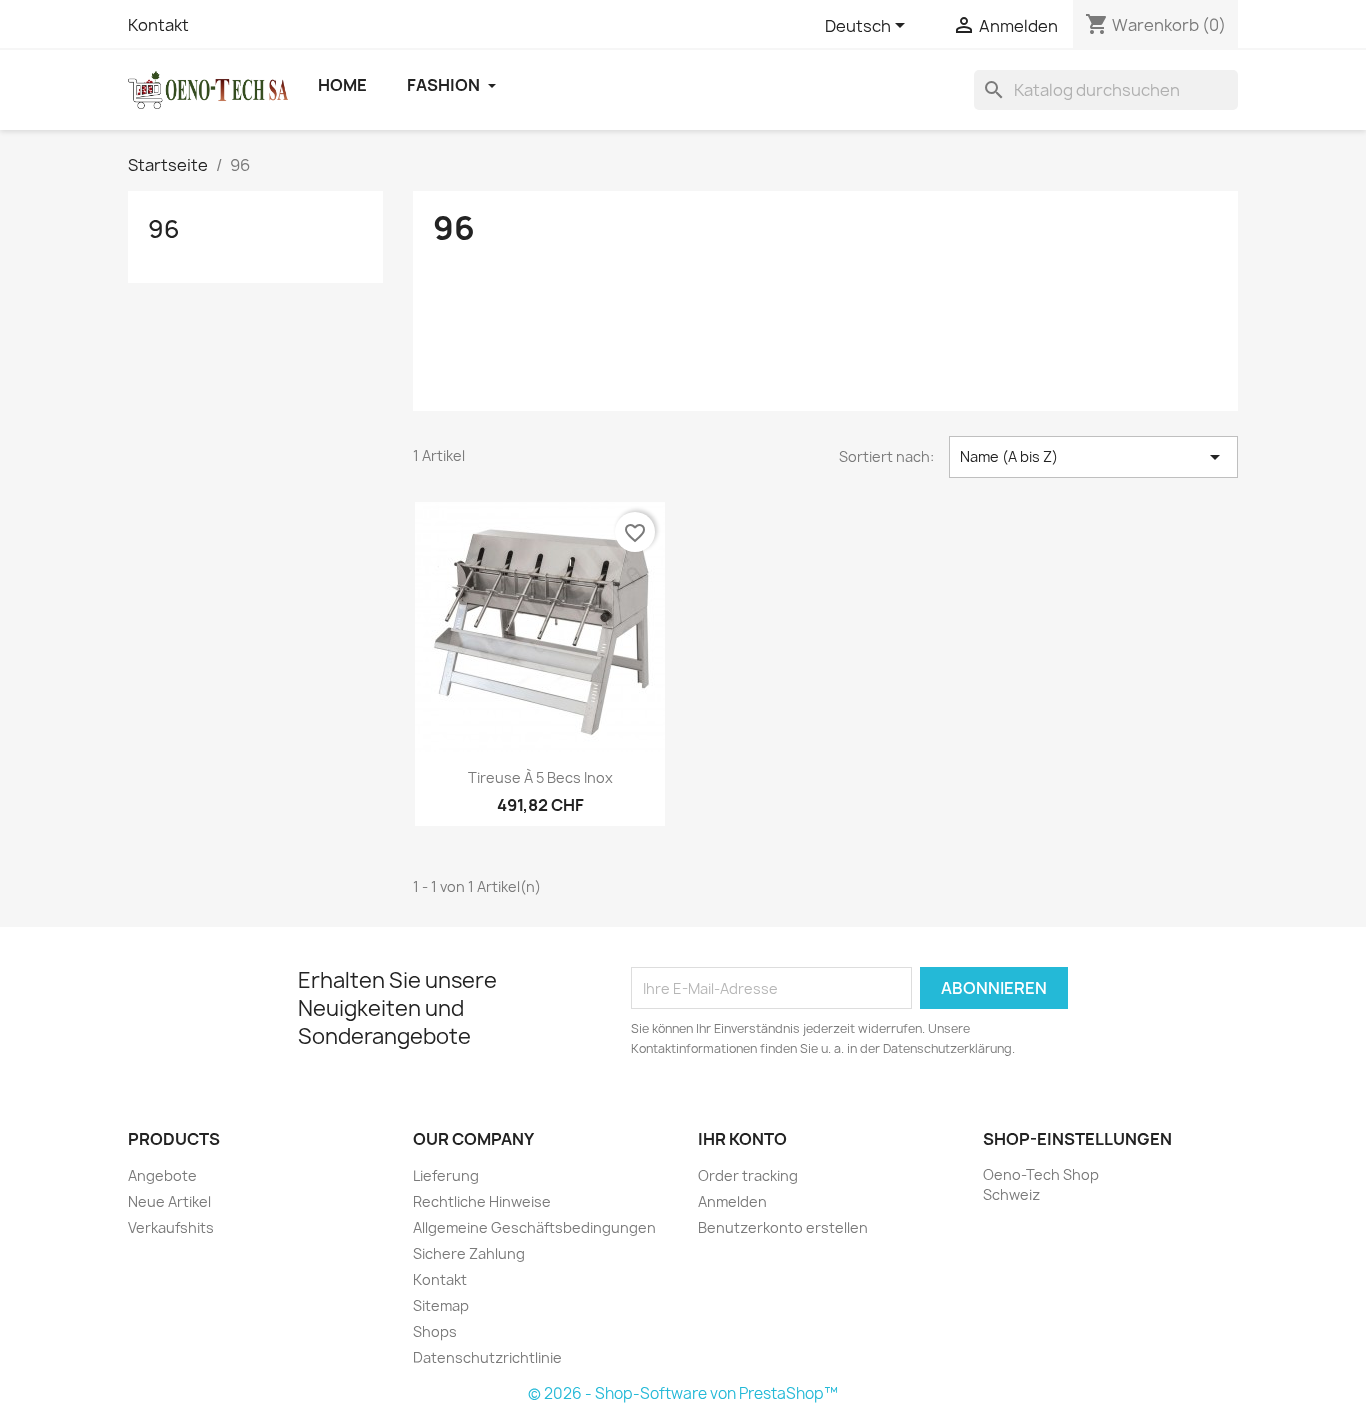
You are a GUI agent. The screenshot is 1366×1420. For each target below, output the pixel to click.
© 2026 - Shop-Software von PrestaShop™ (683, 1393)
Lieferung (446, 1175)
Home (342, 85)
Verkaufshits (171, 1227)
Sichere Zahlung (469, 1253)
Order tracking (748, 1175)
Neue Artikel (169, 1201)
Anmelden (732, 1201)
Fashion (445, 85)
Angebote (162, 1175)
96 (164, 229)
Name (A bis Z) (1093, 457)
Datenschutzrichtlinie (487, 1357)
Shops (435, 1331)
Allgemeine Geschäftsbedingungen (534, 1227)
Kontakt (158, 25)
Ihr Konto (742, 1139)
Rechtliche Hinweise (482, 1201)
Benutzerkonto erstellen (783, 1227)
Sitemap (441, 1305)
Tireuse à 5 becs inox (540, 777)
